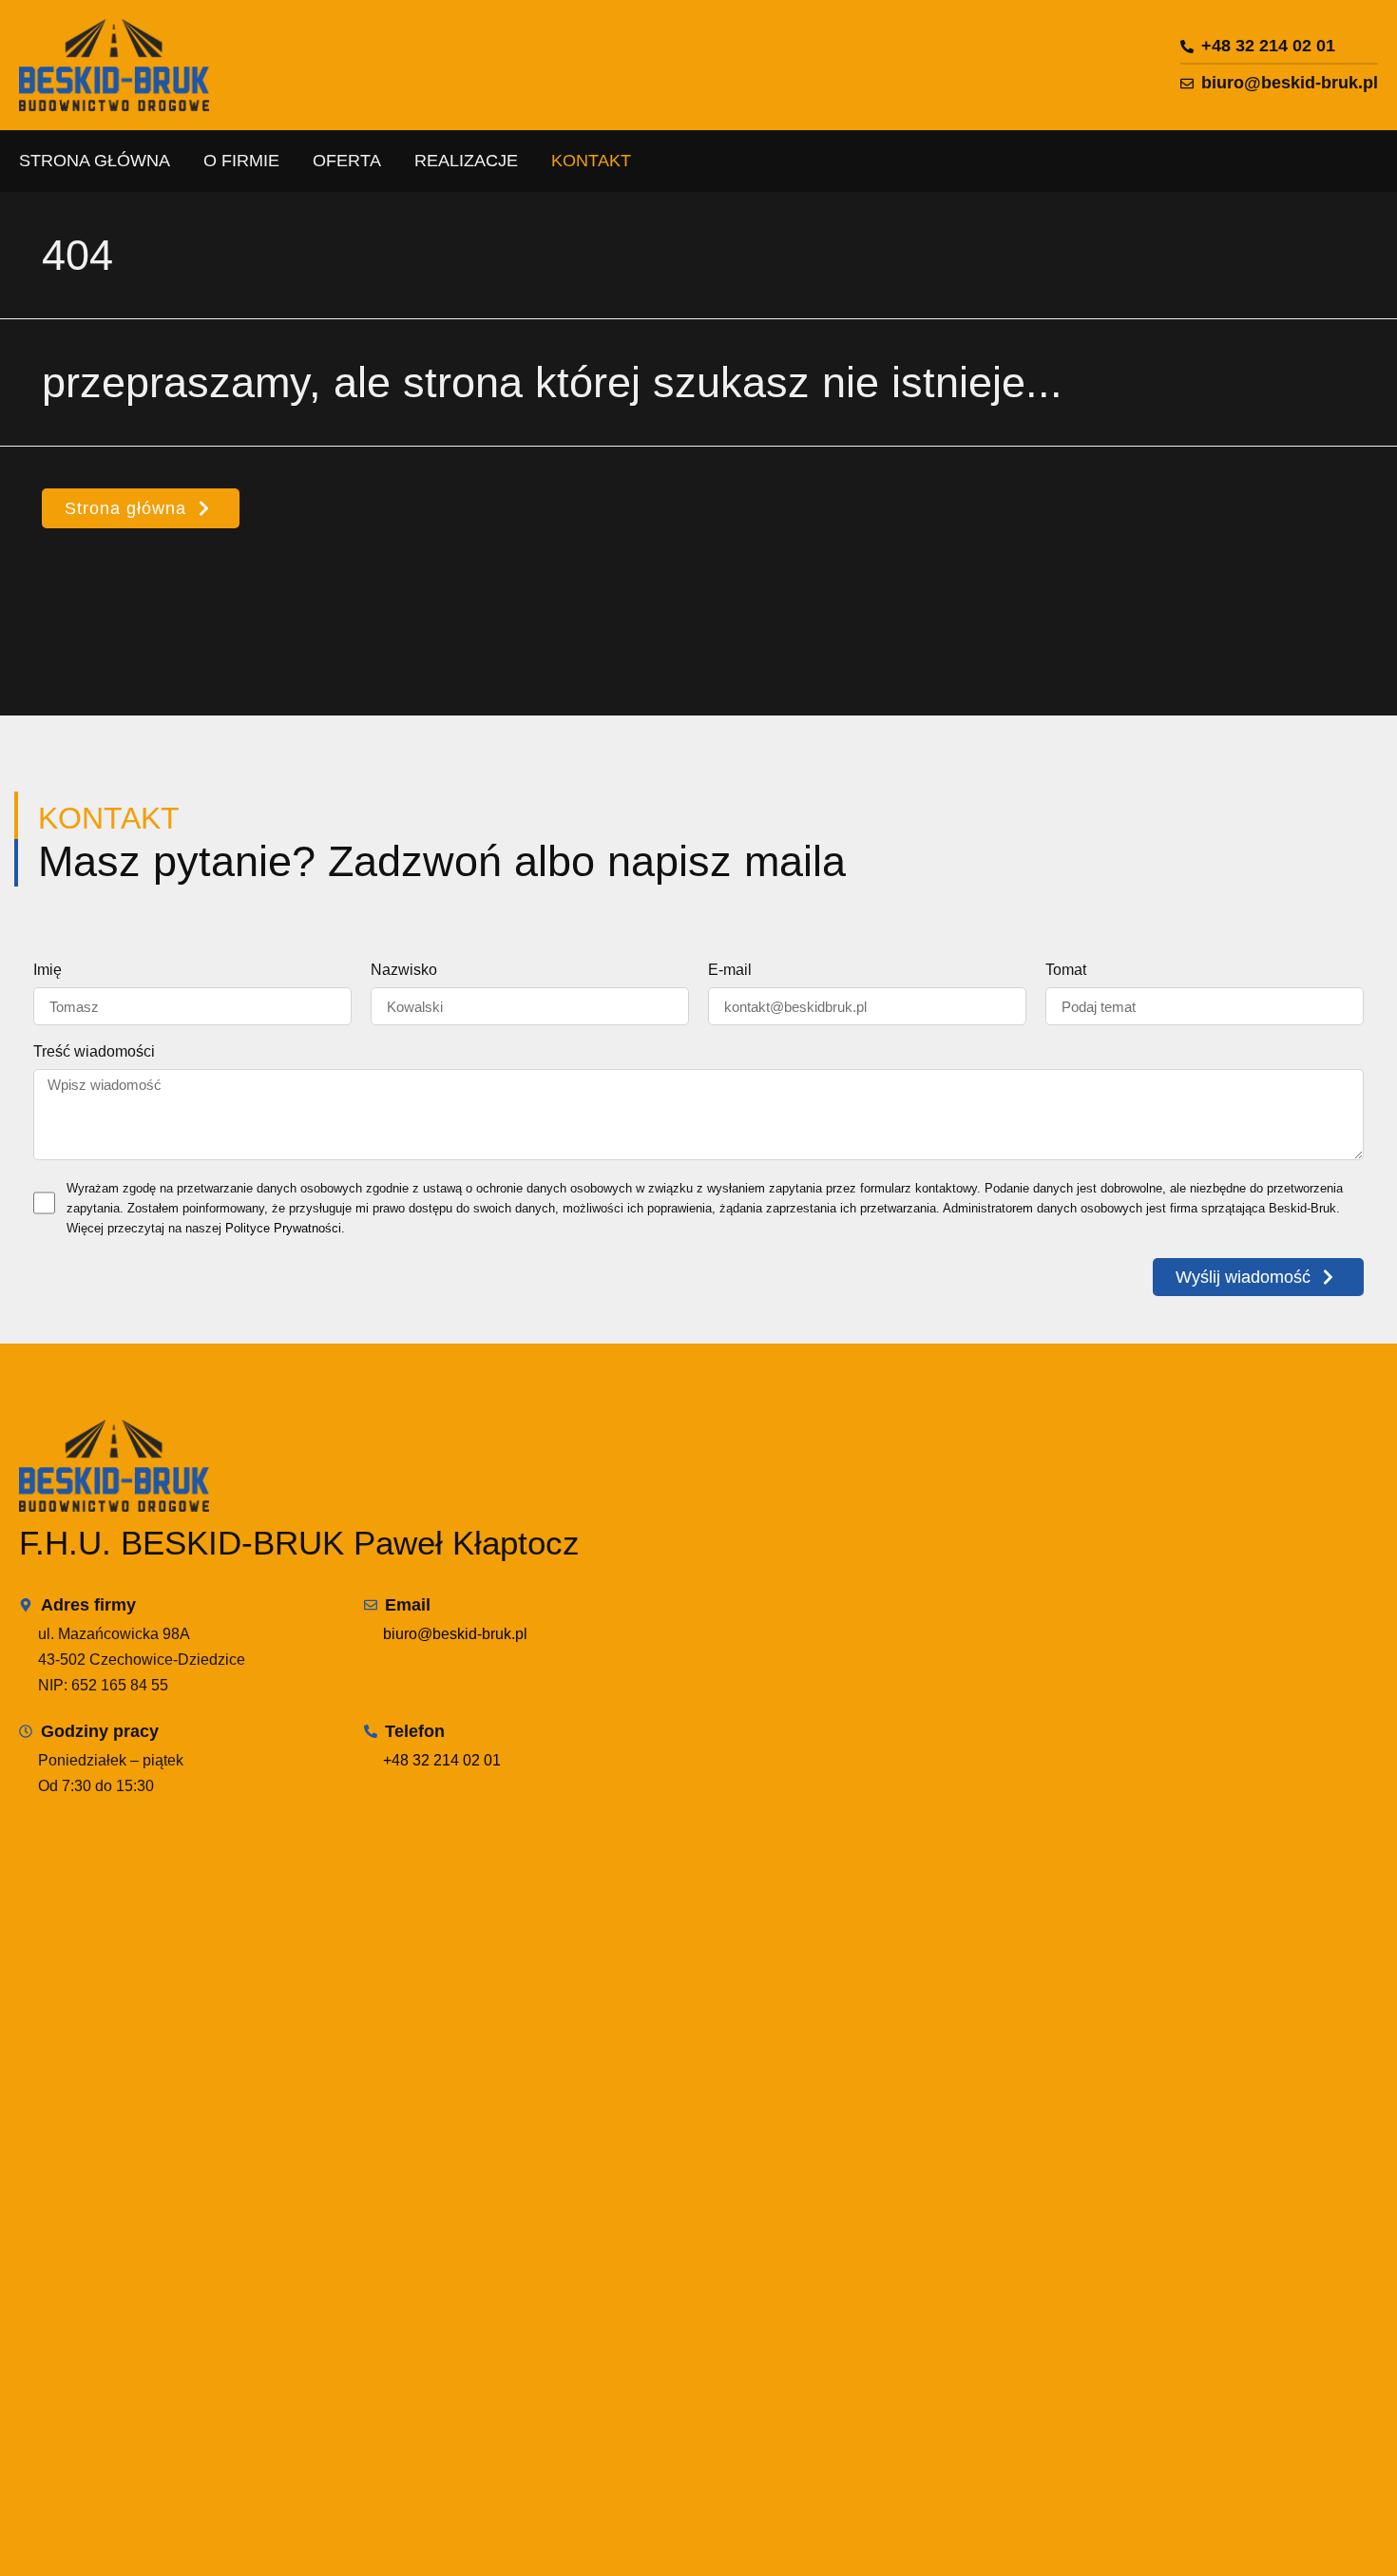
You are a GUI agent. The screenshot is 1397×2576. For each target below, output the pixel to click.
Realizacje (466, 161)
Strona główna (95, 161)
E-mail (730, 970)
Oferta (347, 161)
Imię (48, 970)
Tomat (1066, 970)
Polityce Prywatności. (285, 1228)
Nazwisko (404, 970)
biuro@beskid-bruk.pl (455, 1634)
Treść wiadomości (94, 1052)
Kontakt (591, 161)
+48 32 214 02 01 (442, 1760)
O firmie (241, 161)
